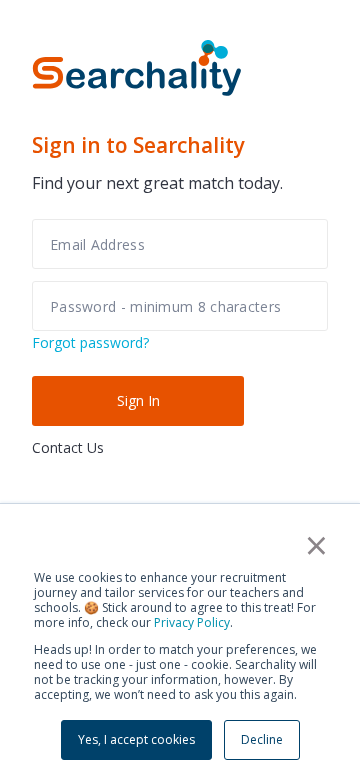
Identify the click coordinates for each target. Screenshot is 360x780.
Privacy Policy (192, 622)
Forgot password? (90, 342)
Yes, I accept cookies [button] (136, 739)
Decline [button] (262, 739)
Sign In (138, 400)
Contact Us (68, 447)
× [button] (316, 545)
